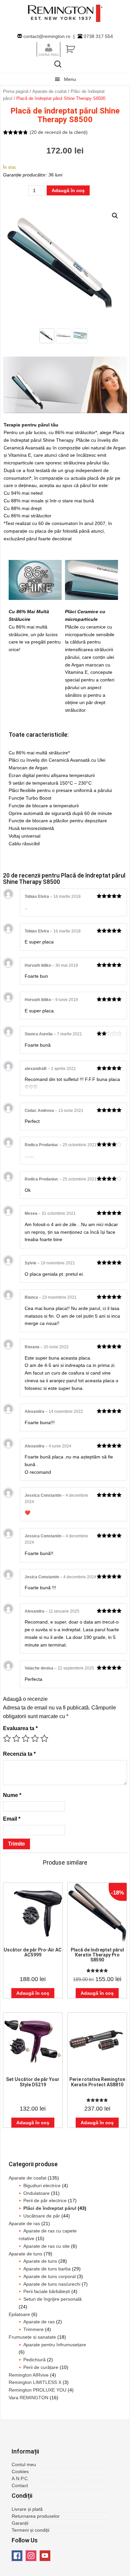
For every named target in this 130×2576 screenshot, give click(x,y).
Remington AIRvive (29, 2375)
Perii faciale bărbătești (47, 2291)
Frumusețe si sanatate (32, 2337)
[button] (115, 216)
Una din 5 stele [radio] (7, 1738)
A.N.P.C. (20, 2478)
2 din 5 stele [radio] (16, 1738)
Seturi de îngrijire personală (52, 2299)
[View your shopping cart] (87, 50)
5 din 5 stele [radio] (44, 1738)
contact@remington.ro (47, 36)
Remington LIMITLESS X (35, 2382)
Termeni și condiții (30, 2530)
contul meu (49, 54)
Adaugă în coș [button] (33, 1993)
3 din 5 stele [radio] (26, 1738)
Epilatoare (19, 2314)
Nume (12, 1795)
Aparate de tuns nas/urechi (52, 2284)
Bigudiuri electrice (42, 2186)
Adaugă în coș (68, 190)
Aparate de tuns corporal (49, 2276)
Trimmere (33, 2329)
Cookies (20, 2471)
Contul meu (24, 2464)
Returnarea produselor (36, 2516)
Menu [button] (70, 79)
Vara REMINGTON (28, 2398)
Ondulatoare (36, 2193)
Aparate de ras (24, 2223)
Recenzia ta (19, 1754)
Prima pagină (16, 91)
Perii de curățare (41, 2367)
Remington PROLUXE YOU (37, 2390)
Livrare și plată (27, 2509)
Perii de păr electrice (45, 2200)
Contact (20, 2485)
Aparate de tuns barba (47, 2269)
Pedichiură (34, 2360)
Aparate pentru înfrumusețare (55, 2345)
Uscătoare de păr (42, 2216)
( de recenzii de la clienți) (59, 132)
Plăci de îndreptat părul (50, 2208)
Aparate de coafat (49, 91)
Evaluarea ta (20, 1728)
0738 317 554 (98, 36)
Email (12, 1819)
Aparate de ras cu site (46, 2246)
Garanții (20, 2523)
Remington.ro (65, 13)
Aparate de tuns (25, 2254)
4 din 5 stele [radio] (35, 1738)
